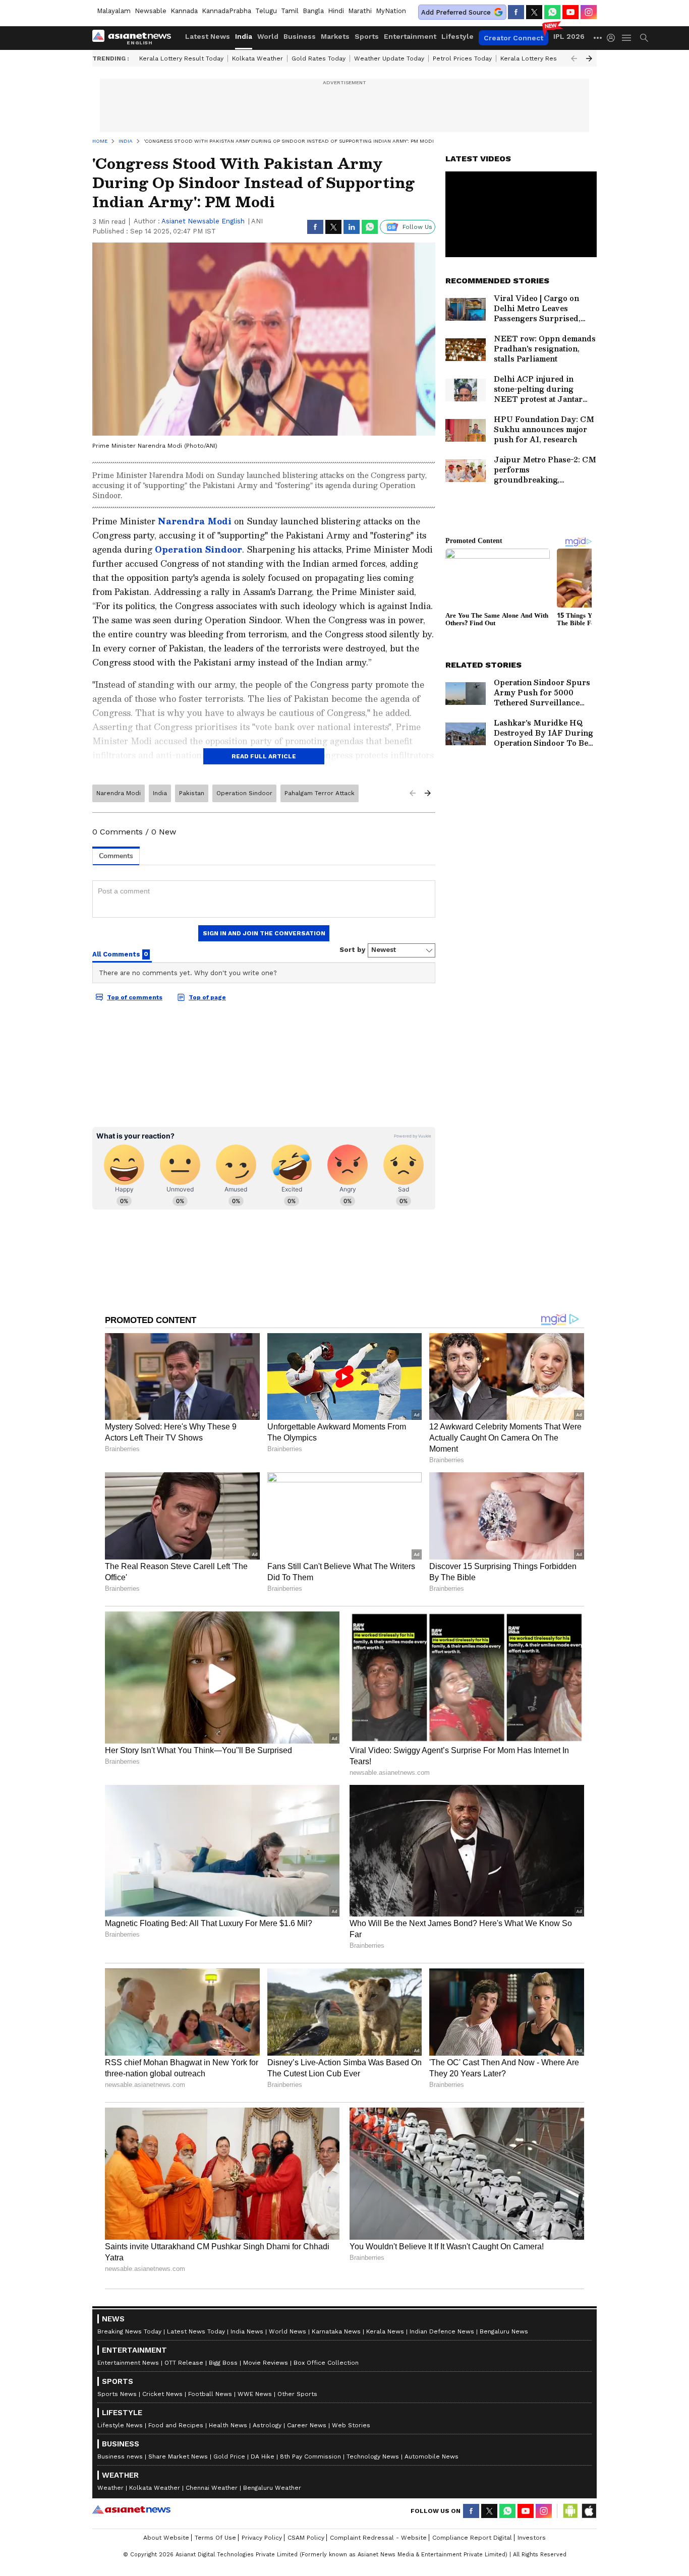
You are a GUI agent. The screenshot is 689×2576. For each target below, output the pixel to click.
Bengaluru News (504, 2331)
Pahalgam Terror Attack (320, 793)
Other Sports (297, 2394)
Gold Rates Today (319, 58)
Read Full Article (264, 756)
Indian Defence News (442, 2331)
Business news (120, 2457)
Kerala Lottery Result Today (181, 58)
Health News (228, 2425)
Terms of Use (215, 2538)
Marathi (360, 11)
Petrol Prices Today (462, 58)
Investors (532, 2538)
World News (288, 2331)
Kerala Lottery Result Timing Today (553, 58)
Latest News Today (196, 2331)
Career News (307, 2425)
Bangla (313, 11)
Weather (110, 2488)
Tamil (290, 11)
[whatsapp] (552, 12)
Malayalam (114, 11)
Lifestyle (457, 36)
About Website (166, 2538)
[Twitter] (534, 12)
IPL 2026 (569, 36)
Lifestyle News (120, 2425)
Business (300, 36)
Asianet (131, 2509)
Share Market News (178, 2457)
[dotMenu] (598, 38)
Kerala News (385, 2331)
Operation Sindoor (198, 549)
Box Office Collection (326, 2363)
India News (247, 2331)
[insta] (589, 12)
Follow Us (417, 227)
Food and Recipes (176, 2425)
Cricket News (162, 2394)
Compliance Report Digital (472, 2538)
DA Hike (263, 2457)
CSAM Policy (306, 2538)
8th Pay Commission (310, 2457)
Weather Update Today (389, 58)
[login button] (613, 38)
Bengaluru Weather (272, 2488)
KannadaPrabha (226, 11)
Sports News (117, 2394)
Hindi (336, 11)
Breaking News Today (129, 2331)
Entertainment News (128, 2363)
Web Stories (351, 2425)
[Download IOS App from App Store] (589, 2511)
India (244, 36)
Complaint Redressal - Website (378, 2538)
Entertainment (410, 36)
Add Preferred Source (456, 12)
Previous (574, 58)
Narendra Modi (196, 521)
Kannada (184, 11)
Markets (335, 36)
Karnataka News (336, 2331)
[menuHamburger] (627, 38)
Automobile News (432, 2457)
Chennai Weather (212, 2488)
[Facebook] (516, 12)
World (268, 36)
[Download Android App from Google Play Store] (570, 2511)
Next (589, 58)
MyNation (391, 11)
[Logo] (135, 38)
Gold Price (229, 2457)
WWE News (255, 2394)
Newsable (151, 11)
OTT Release (184, 2363)
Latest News (208, 36)
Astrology (267, 2425)
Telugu (266, 11)
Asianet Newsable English (203, 221)
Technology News (373, 2457)
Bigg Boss (223, 2363)
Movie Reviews (266, 2363)
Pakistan (192, 793)
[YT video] (570, 12)
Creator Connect (513, 38)
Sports (367, 36)
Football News (210, 2394)
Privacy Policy (262, 2538)
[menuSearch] (644, 38)
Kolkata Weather (257, 58)
